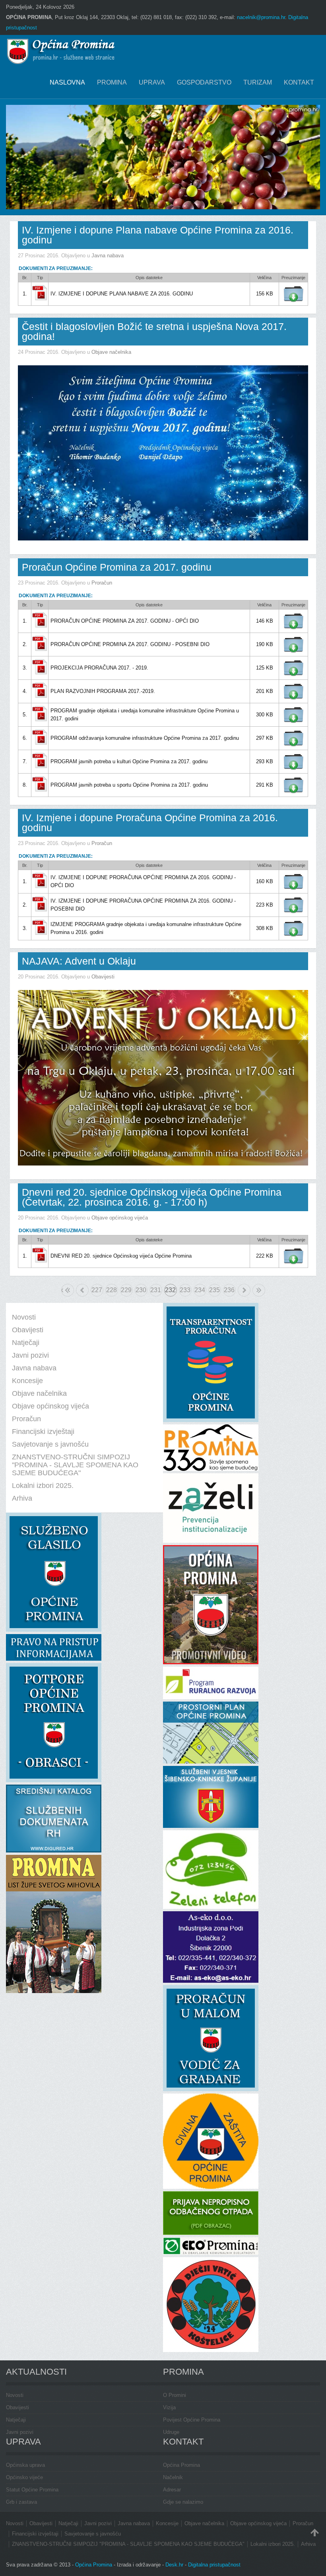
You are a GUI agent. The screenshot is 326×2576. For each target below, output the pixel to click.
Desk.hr (174, 2565)
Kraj (259, 1290)
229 (126, 1290)
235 (214, 1290)
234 (200, 1290)
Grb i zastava (21, 2502)
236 (229, 1290)
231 (156, 1290)
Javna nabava (108, 256)
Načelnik (173, 2477)
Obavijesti (103, 977)
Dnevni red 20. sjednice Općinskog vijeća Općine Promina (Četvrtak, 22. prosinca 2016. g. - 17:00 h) (152, 1197)
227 (97, 1290)
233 (185, 1290)
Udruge (171, 2432)
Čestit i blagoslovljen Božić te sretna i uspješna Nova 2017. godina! (154, 331)
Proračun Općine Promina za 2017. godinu (117, 567)
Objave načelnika (111, 352)
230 (141, 1290)
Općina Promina (181, 2465)
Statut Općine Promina (32, 2490)
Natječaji (16, 2420)
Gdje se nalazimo (183, 2502)
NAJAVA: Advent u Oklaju (79, 961)
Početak (62, 1290)
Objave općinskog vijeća (120, 1218)
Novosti (15, 2395)
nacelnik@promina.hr (261, 17)
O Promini (175, 2395)
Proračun (102, 583)
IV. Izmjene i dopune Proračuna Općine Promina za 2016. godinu (150, 823)
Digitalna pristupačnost (214, 2565)
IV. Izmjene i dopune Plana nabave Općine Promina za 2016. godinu (158, 235)
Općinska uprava (25, 2465)
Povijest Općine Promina (192, 2420)
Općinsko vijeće (24, 2477)
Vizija (169, 2407)
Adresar (172, 2490)
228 (112, 1290)
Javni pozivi (20, 2432)
